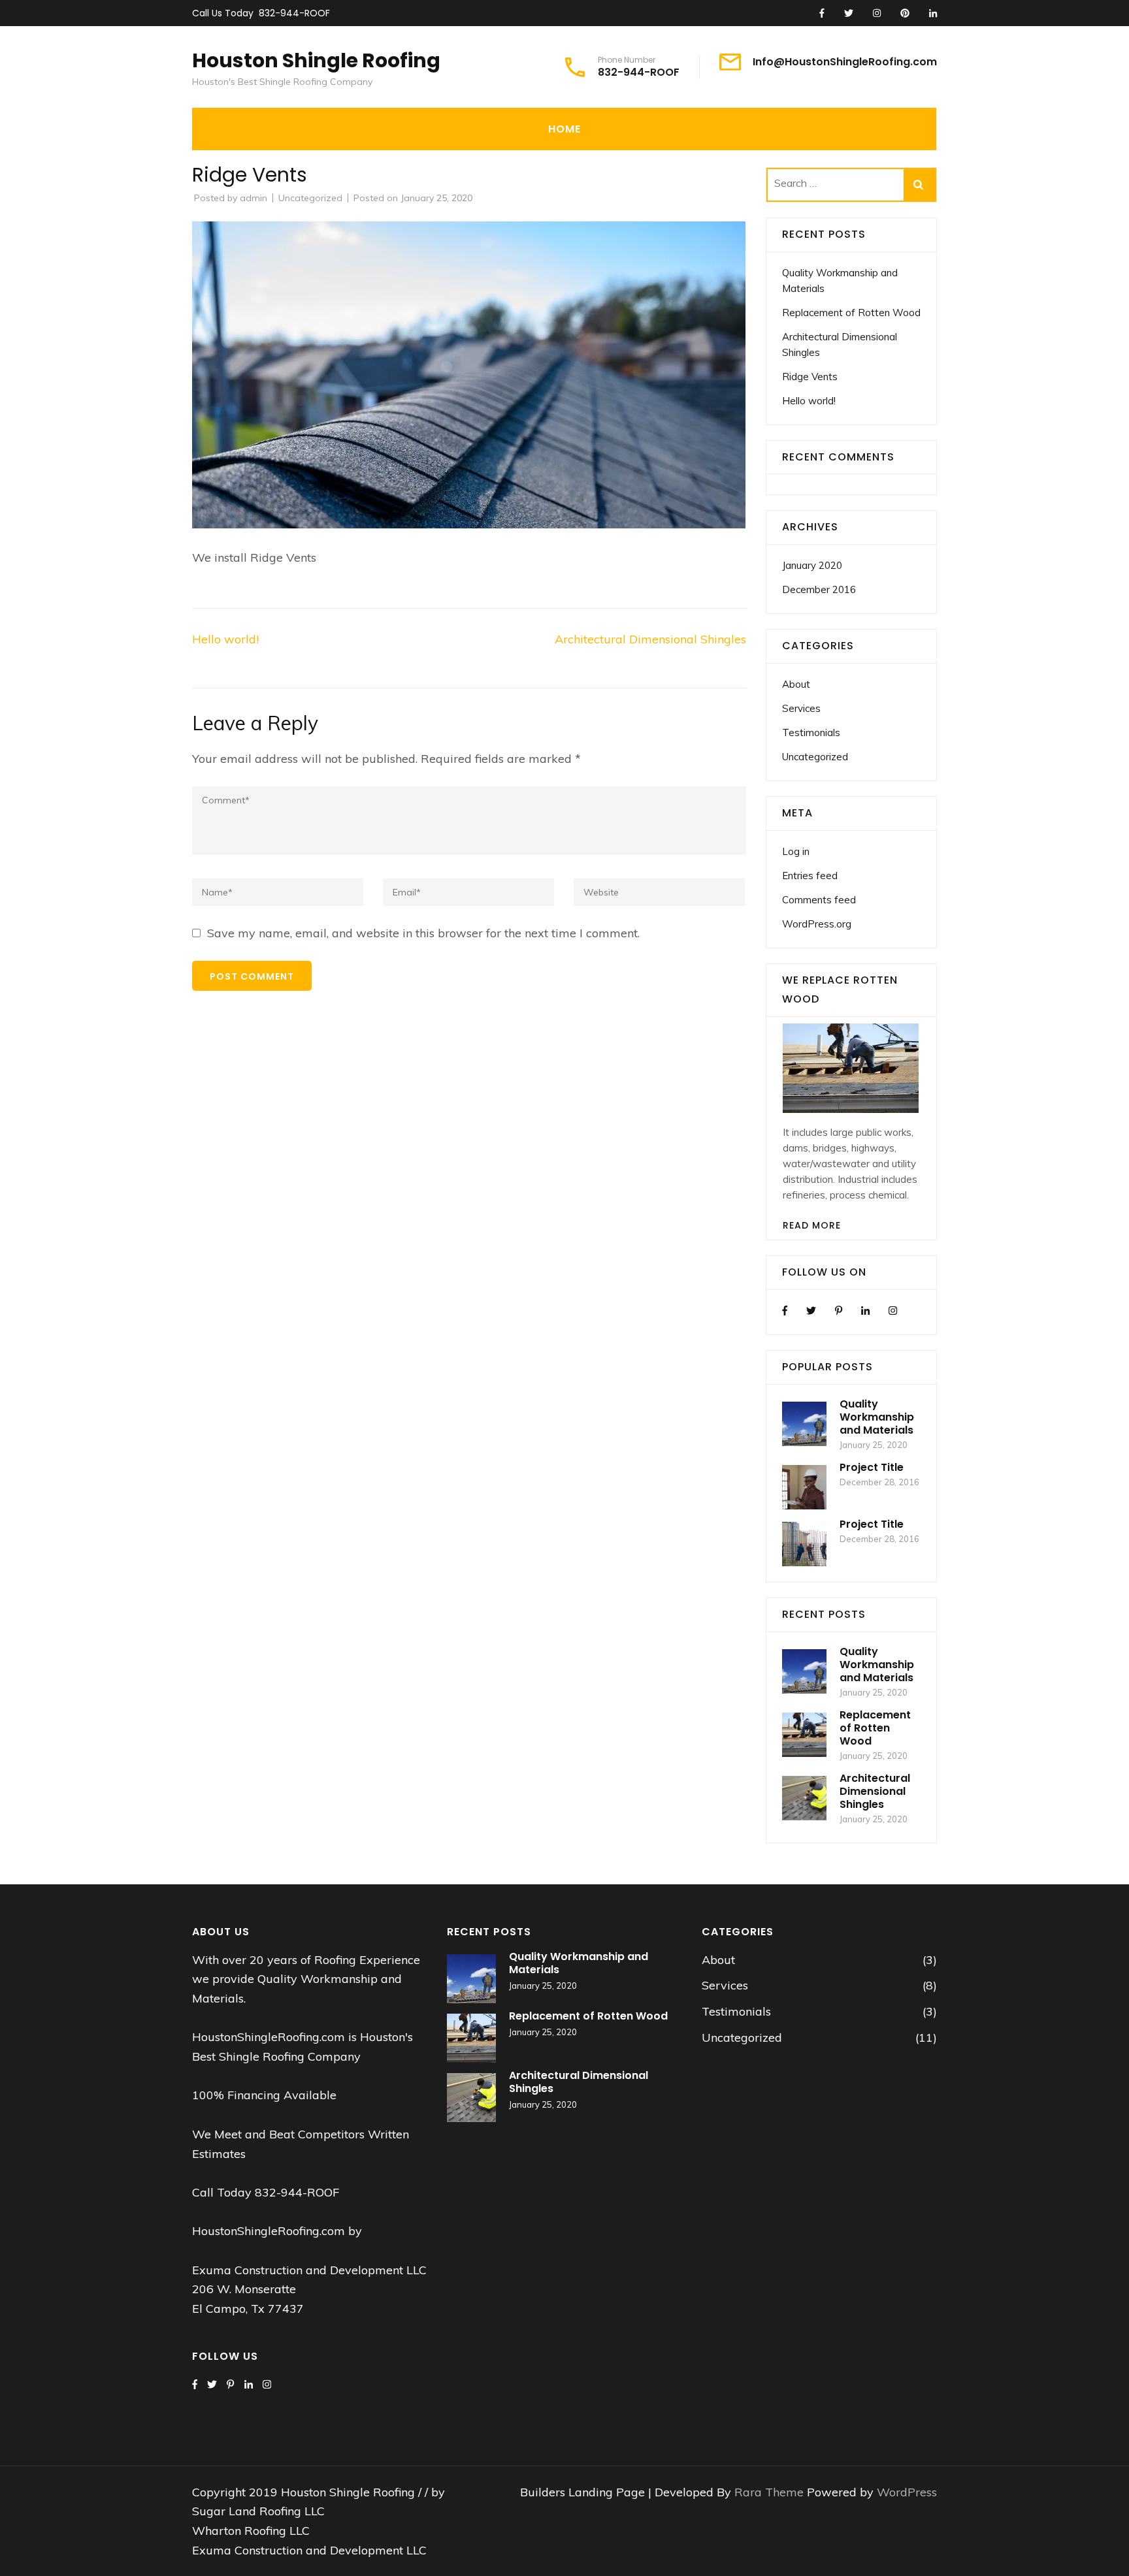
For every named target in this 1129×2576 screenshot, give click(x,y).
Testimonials (811, 733)
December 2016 (819, 589)
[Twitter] (811, 1311)
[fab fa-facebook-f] (822, 14)
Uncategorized (310, 198)
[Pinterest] (839, 1311)
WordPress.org (817, 924)
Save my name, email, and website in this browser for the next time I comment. (423, 933)
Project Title (872, 1467)
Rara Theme (771, 2492)
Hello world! (225, 639)
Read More (812, 1225)
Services (801, 708)
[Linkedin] (865, 1311)
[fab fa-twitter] (849, 14)
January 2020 (812, 565)
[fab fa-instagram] (877, 14)
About (796, 684)
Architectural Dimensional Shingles (650, 639)
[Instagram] (893, 1311)
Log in (796, 851)
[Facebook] (785, 1311)
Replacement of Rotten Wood (851, 313)
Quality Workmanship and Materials (877, 1417)
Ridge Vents (810, 377)
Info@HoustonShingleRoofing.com (845, 62)
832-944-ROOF (294, 13)
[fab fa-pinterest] (905, 14)
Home (564, 129)
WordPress (907, 2492)
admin (254, 198)
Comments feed (819, 900)
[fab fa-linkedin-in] (933, 14)
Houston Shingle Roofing (316, 60)
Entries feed (810, 876)
